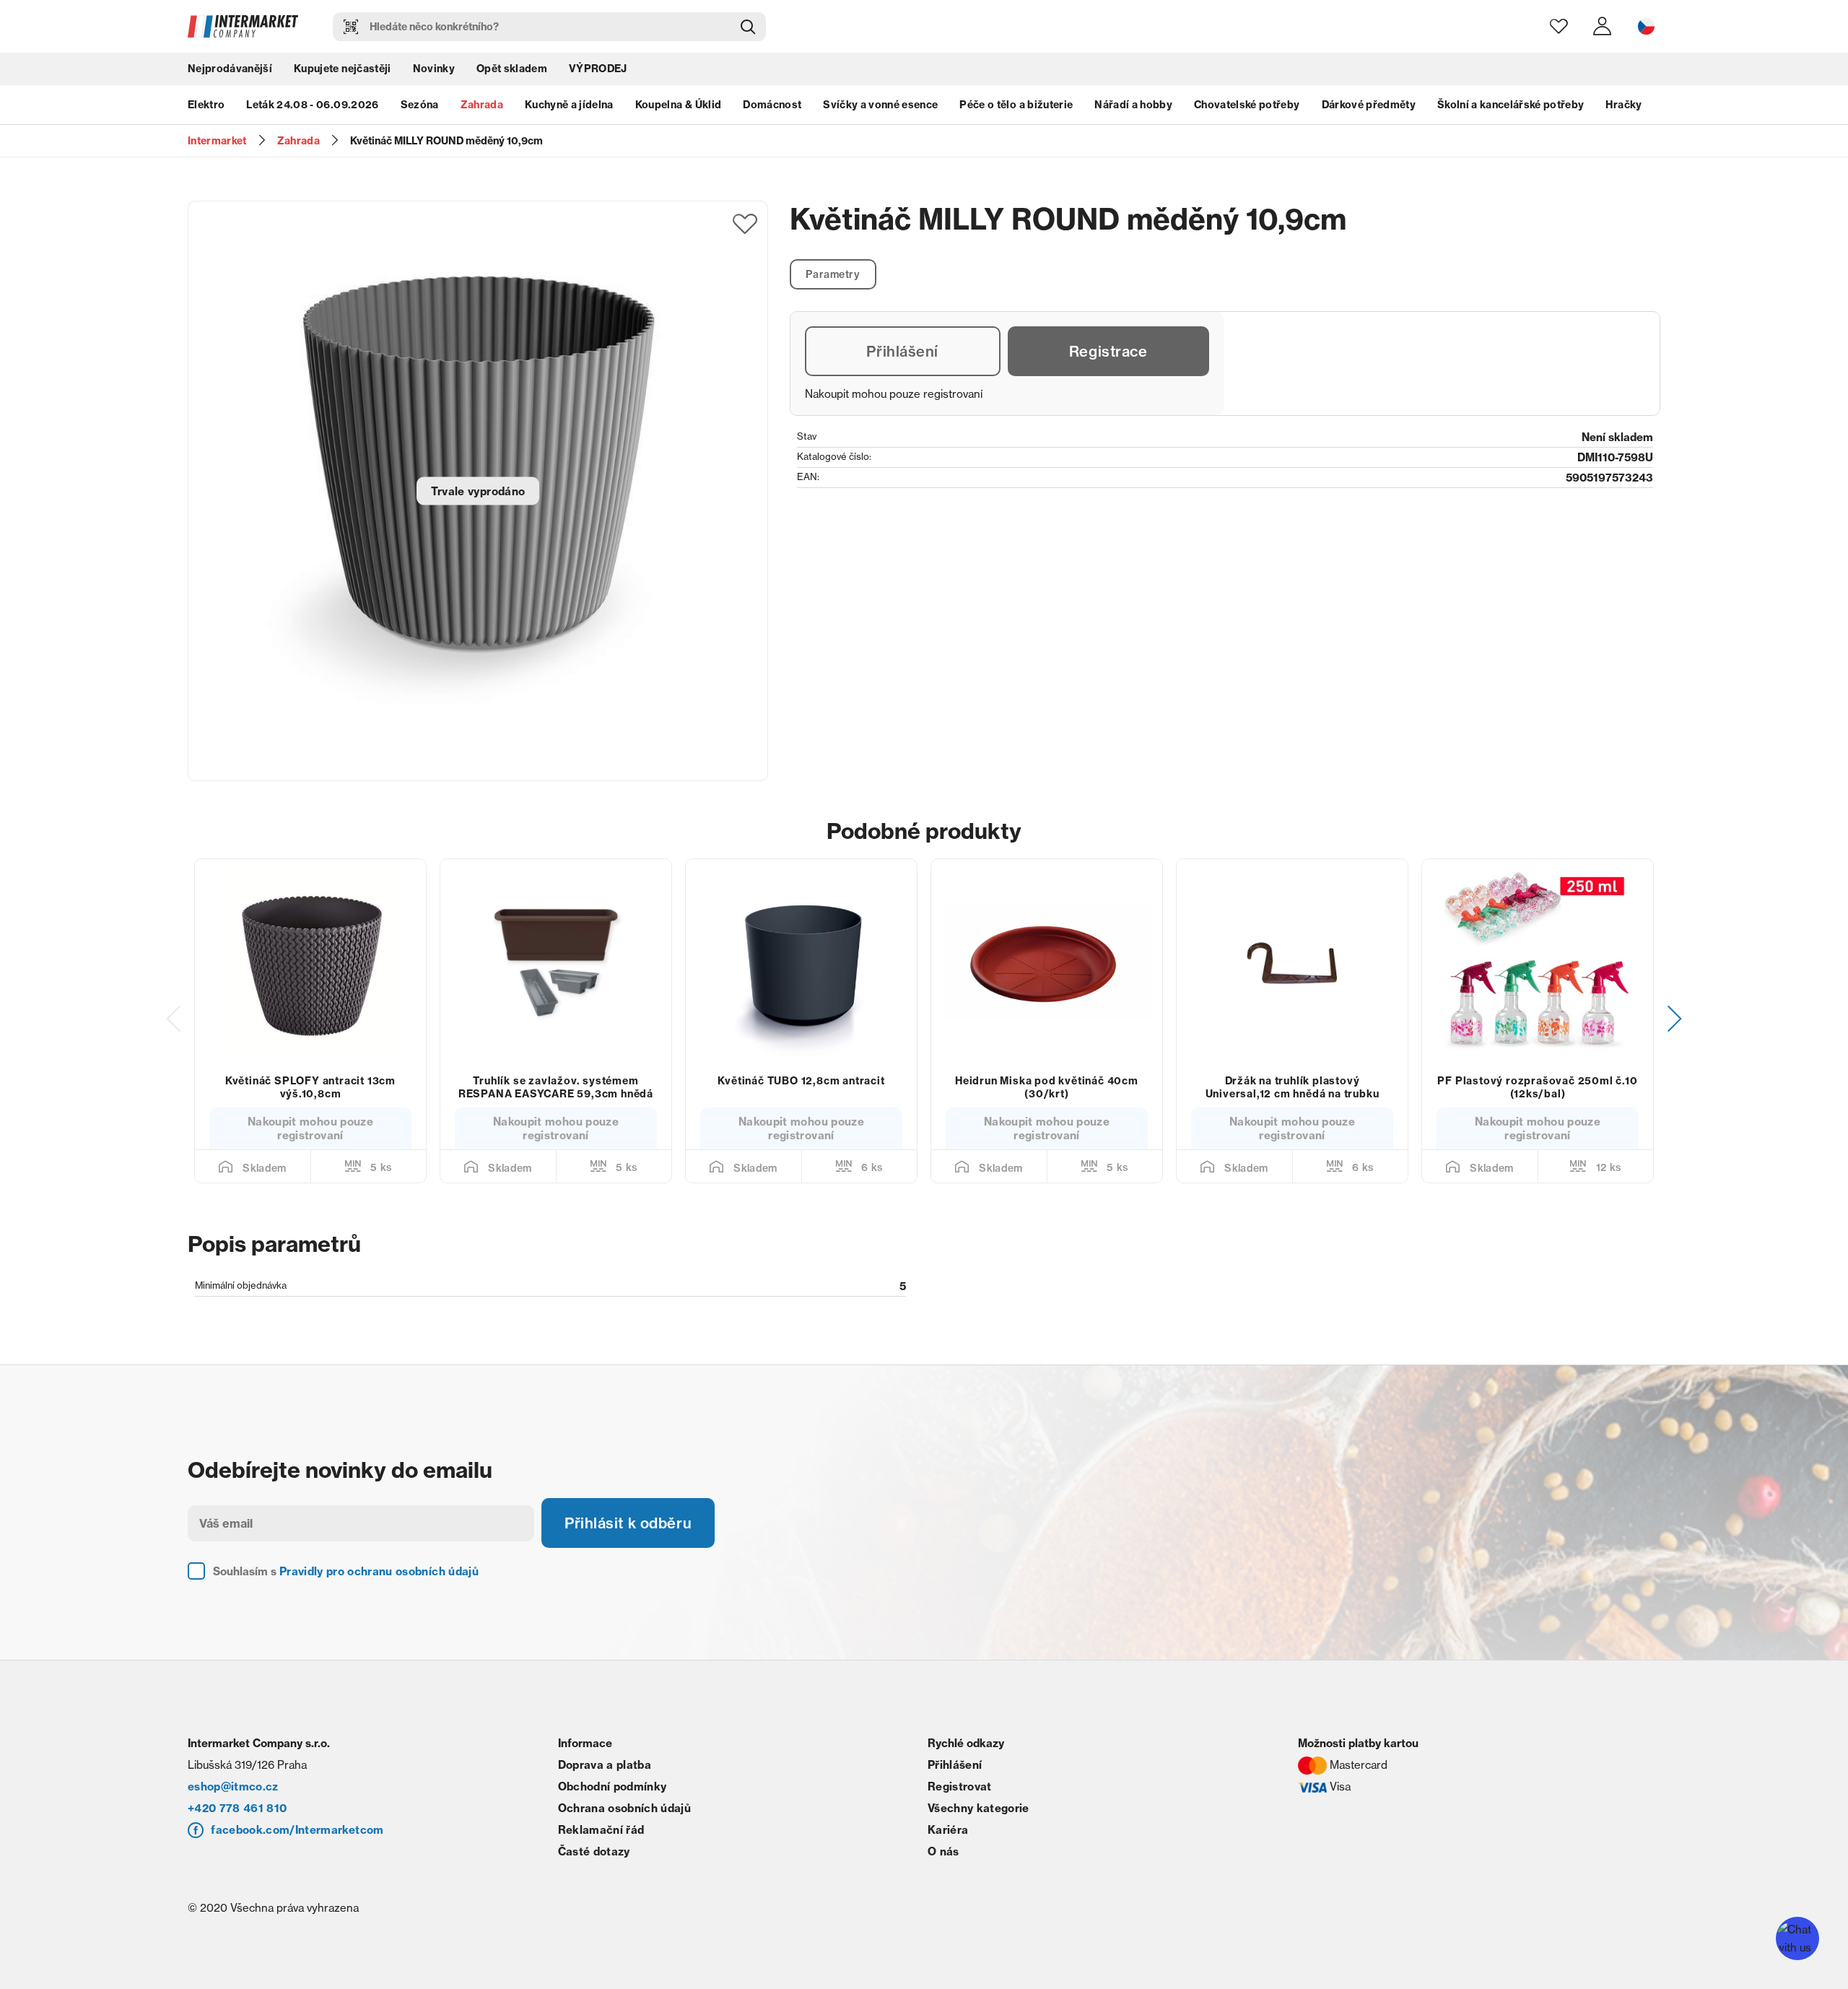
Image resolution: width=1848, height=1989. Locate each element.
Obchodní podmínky (613, 1786)
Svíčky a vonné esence (880, 105)
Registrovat (960, 1786)
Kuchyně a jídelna (569, 105)
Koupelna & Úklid (678, 105)
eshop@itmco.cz (233, 1786)
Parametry (833, 274)
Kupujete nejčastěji (342, 69)
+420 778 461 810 (237, 1808)
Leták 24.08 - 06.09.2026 (312, 105)
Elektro (206, 105)
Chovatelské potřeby (1247, 105)
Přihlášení (902, 351)
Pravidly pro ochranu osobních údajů (379, 1571)
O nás (943, 1851)
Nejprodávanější (230, 69)
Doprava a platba (605, 1765)
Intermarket (217, 141)
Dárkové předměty (1369, 105)
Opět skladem (512, 69)
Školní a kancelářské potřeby (1511, 105)
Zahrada (482, 105)
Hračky (1623, 105)
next (1675, 1019)
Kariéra (948, 1830)
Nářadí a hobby (1133, 105)
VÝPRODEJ (598, 69)
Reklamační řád (601, 1830)
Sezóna (420, 105)
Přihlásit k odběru (628, 1523)
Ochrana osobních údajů (624, 1808)
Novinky (434, 69)
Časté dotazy (594, 1851)
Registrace (1108, 351)
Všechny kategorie (979, 1808)
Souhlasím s (346, 1571)
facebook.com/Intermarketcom (297, 1830)
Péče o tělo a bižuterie (1016, 105)
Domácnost (772, 105)
